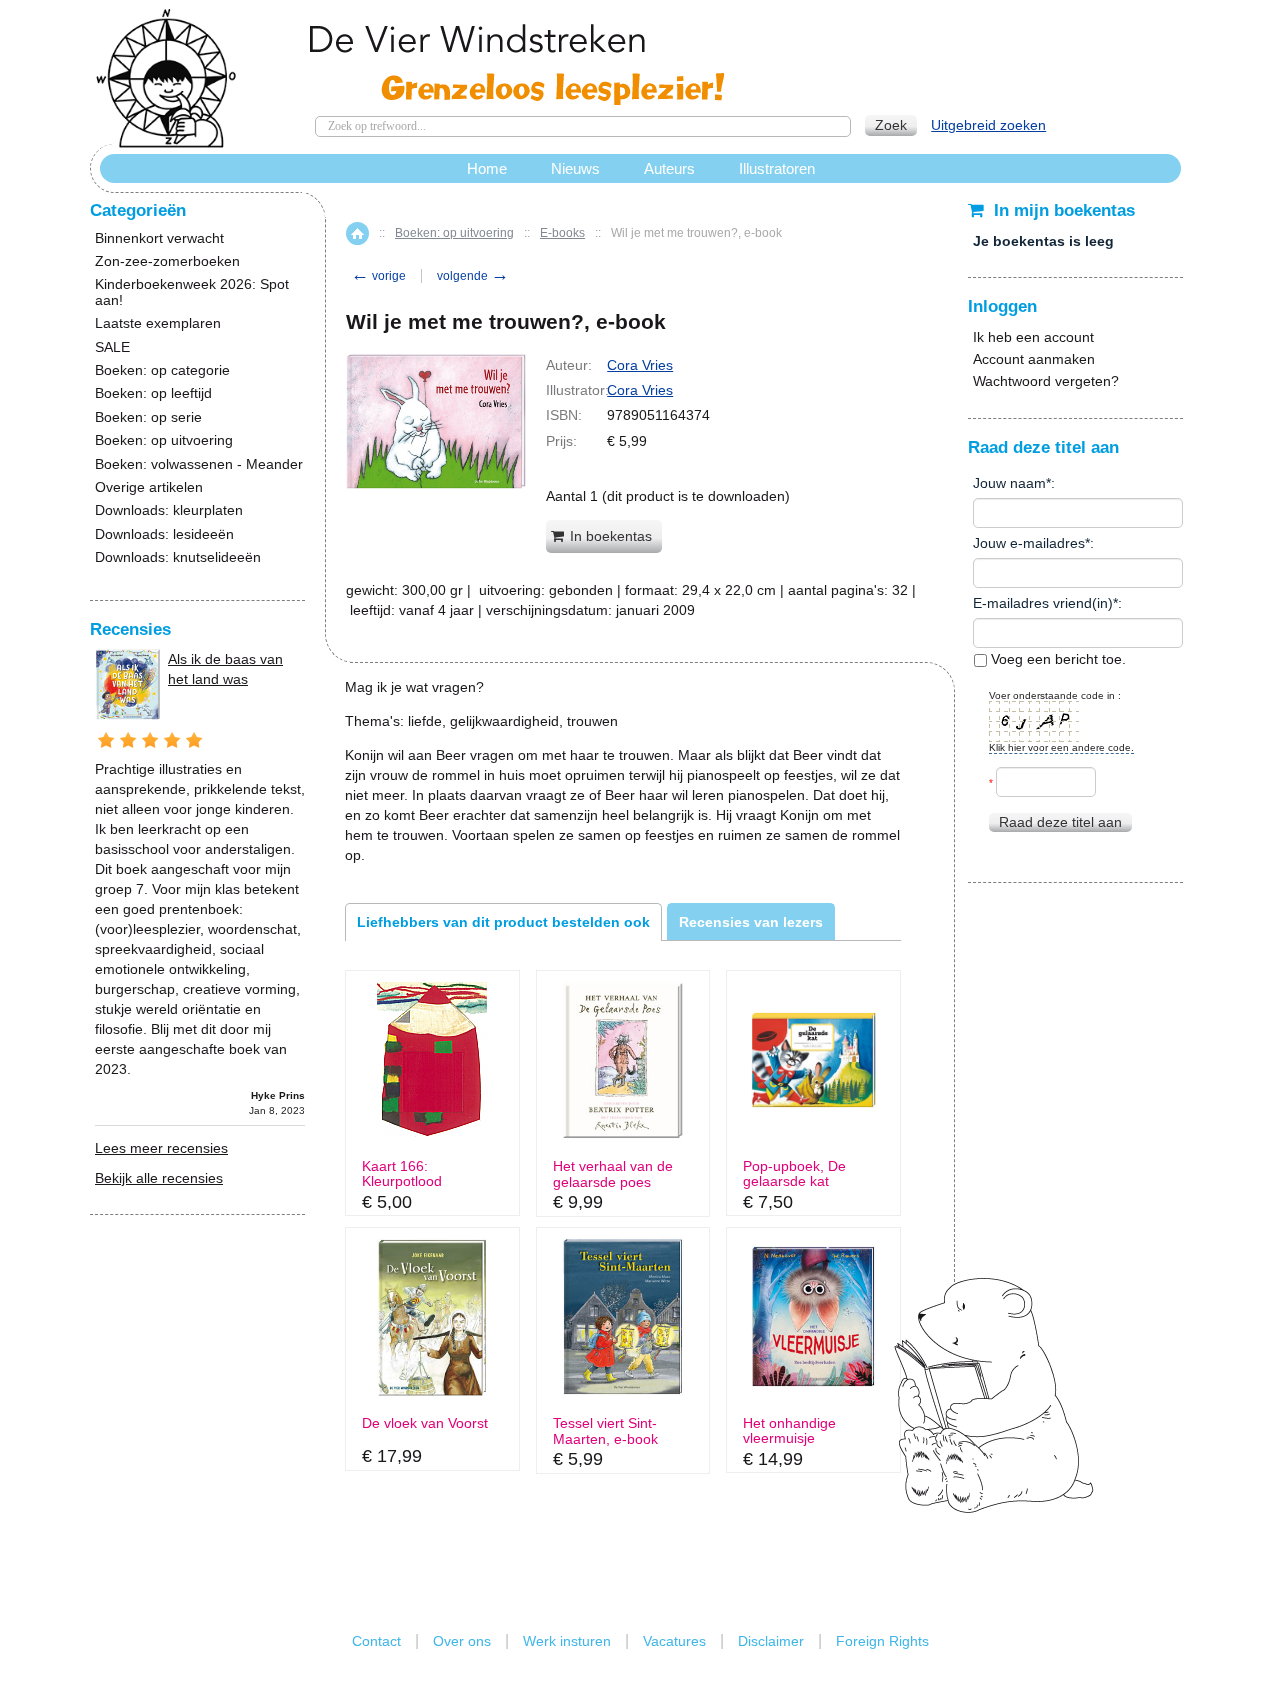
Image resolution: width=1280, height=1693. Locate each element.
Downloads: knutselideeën (178, 557)
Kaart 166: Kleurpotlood (402, 1174)
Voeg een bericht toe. (1056, 659)
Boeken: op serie (148, 417)
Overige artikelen (149, 487)
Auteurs (669, 168)
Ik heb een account (1033, 337)
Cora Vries (640, 365)
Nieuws (575, 168)
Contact (376, 1641)
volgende (473, 276)
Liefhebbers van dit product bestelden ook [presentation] (503, 922)
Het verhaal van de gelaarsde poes (613, 1174)
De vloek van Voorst (425, 1423)
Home (357, 233)
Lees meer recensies (161, 1148)
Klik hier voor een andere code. (1061, 747)
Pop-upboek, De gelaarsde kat (794, 1174)
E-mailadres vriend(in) (1043, 603)
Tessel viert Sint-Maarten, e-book (605, 1431)
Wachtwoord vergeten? (1046, 381)
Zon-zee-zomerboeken (167, 261)
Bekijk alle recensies (159, 1178)
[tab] (503, 922)
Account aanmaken (1034, 359)
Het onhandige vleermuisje (789, 1431)
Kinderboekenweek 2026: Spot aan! (192, 292)
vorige (378, 276)
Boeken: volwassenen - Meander (199, 464)
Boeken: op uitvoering (454, 233)
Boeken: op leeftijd (153, 393)
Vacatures (674, 1641)
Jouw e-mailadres (1029, 543)
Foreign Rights (882, 1641)
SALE (112, 347)
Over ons (462, 1641)
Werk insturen (567, 1641)
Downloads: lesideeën (164, 534)
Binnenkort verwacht (159, 238)
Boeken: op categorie (162, 370)
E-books (562, 233)
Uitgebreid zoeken (988, 125)
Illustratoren (777, 168)
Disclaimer (771, 1641)
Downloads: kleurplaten (169, 510)
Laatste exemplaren (158, 323)
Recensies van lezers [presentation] (751, 922)
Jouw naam (1009, 483)
